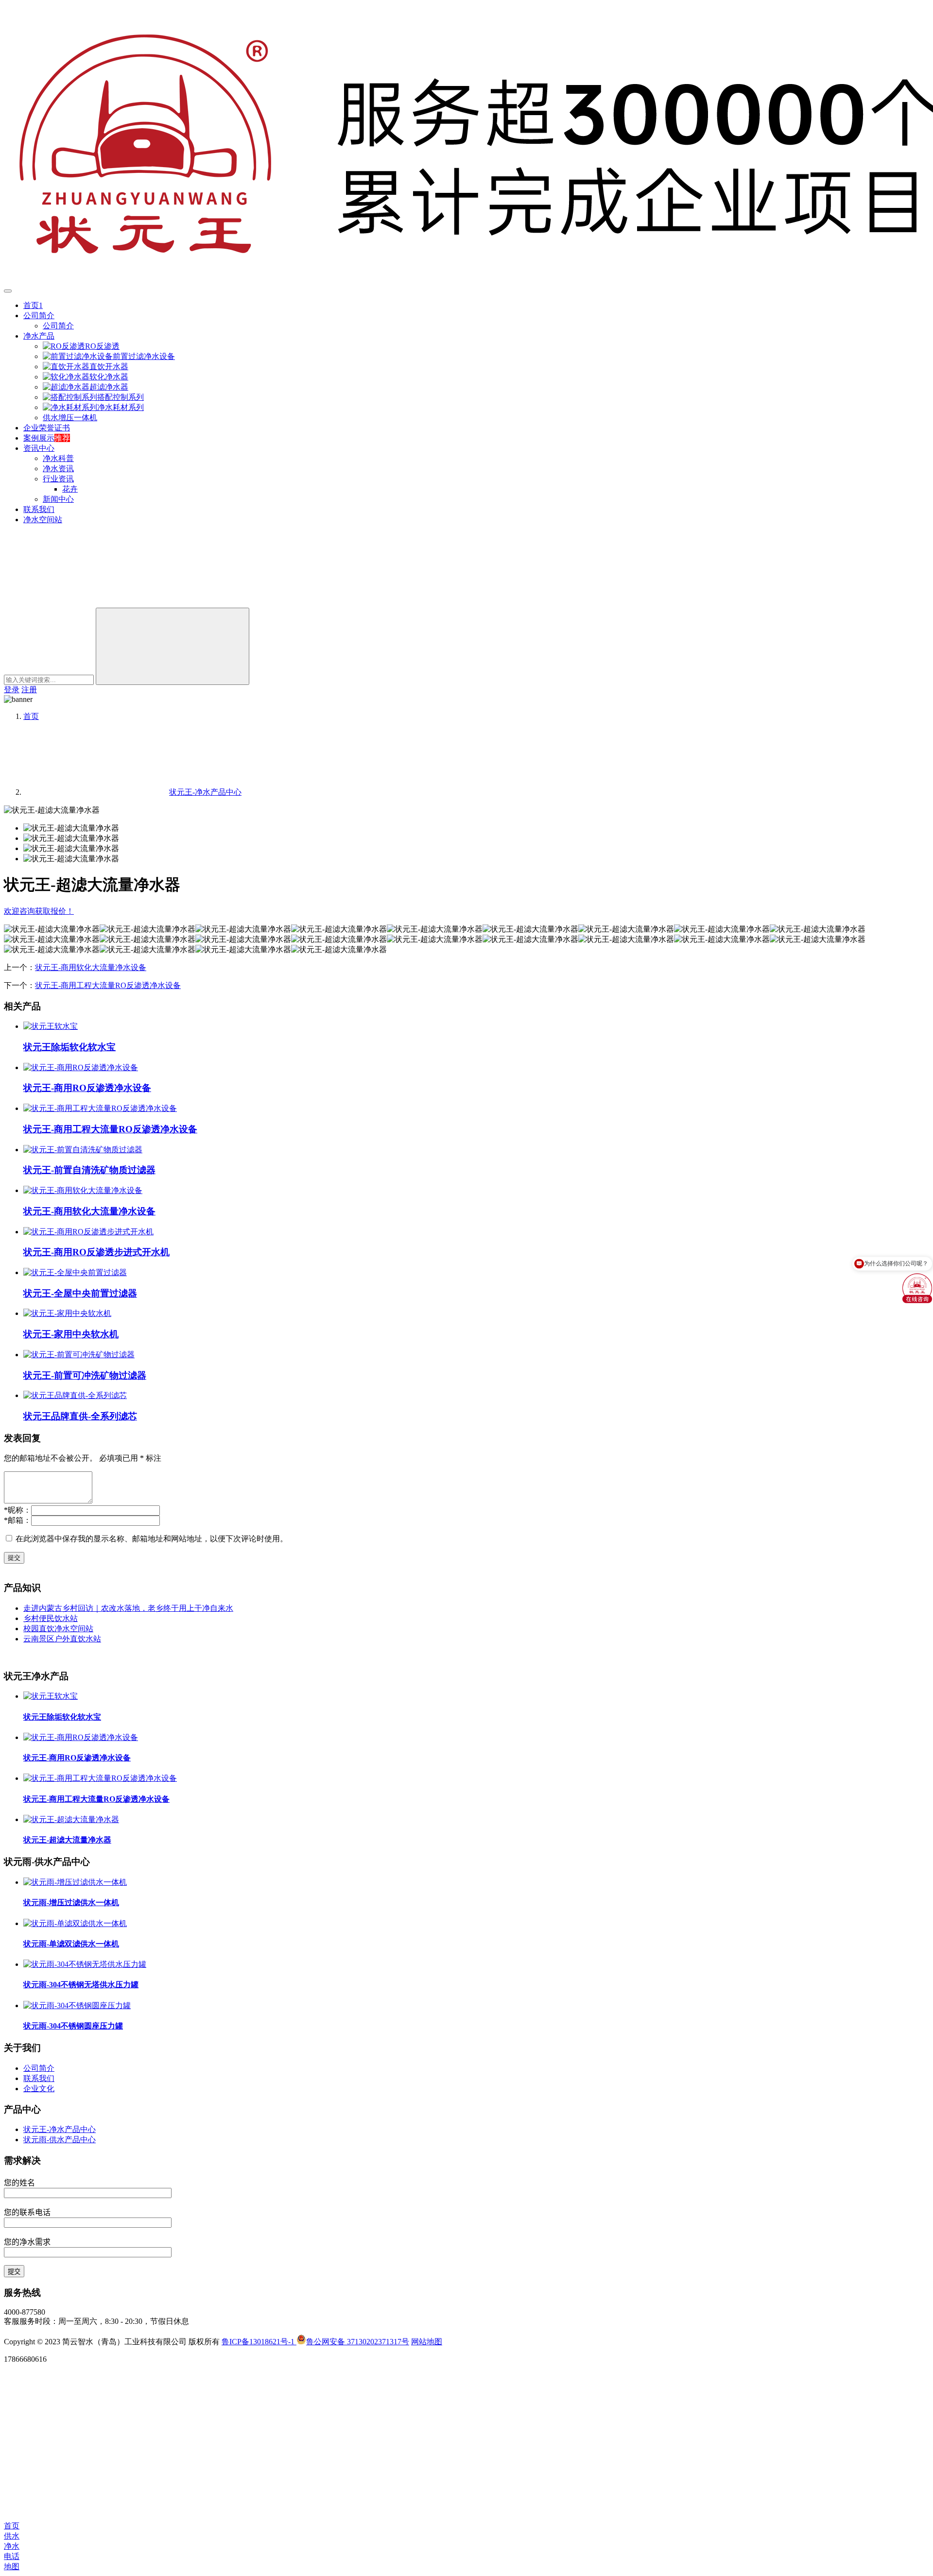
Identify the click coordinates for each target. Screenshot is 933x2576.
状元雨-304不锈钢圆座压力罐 (73, 2026)
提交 (14, 1558)
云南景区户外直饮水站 (62, 1639)
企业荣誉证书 (47, 428)
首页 (31, 716)
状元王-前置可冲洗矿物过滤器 (85, 1375)
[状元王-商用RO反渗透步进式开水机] (88, 1232)
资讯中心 (39, 448)
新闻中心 (58, 499)
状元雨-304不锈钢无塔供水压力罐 (81, 1985)
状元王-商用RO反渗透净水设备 (87, 1088)
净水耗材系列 (121, 407)
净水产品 (39, 336)
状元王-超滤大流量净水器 (67, 1840)
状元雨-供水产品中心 (60, 2140)
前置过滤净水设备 (144, 356)
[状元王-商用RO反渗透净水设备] (81, 1067)
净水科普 (58, 458)
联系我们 (39, 509)
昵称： (17, 1510)
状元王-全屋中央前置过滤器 (80, 1293)
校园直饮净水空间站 (58, 1629)
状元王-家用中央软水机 (71, 1334)
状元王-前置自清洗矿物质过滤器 (89, 1170)
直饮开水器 (109, 367)
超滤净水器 (109, 387)
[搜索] (77, 603)
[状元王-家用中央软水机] (67, 1313)
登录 (12, 690)
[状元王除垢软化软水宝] (51, 1026)
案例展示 (39, 438)
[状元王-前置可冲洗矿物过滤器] (79, 1355)
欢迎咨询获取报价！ (39, 911)
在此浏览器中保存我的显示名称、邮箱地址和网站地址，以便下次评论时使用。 (152, 1539)
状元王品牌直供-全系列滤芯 (80, 1416)
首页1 (33, 305)
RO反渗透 (102, 346)
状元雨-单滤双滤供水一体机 (71, 1944)
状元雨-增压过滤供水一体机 (71, 1902)
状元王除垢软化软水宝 (69, 1047)
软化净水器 (109, 377)
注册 (29, 690)
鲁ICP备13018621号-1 (259, 2342)
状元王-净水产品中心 (60, 2129)
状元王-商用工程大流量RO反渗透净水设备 (108, 985)
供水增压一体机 (70, 418)
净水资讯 (58, 469)
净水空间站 (43, 520)
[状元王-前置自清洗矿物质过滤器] (83, 1150)
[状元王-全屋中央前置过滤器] (75, 1272)
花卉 (70, 489)
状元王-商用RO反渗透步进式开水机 (96, 1252)
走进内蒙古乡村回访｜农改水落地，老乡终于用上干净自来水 (128, 1608)
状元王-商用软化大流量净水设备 (91, 967)
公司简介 (39, 316)
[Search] (173, 646)
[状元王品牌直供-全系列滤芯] (75, 1395)
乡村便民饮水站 (51, 1618)
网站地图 (427, 2342)
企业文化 (39, 2089)
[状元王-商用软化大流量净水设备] (83, 1190)
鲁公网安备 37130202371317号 (358, 2342)
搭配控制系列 (121, 397)
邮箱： (17, 1520)
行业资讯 (58, 479)
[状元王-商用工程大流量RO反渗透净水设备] (100, 1108)
